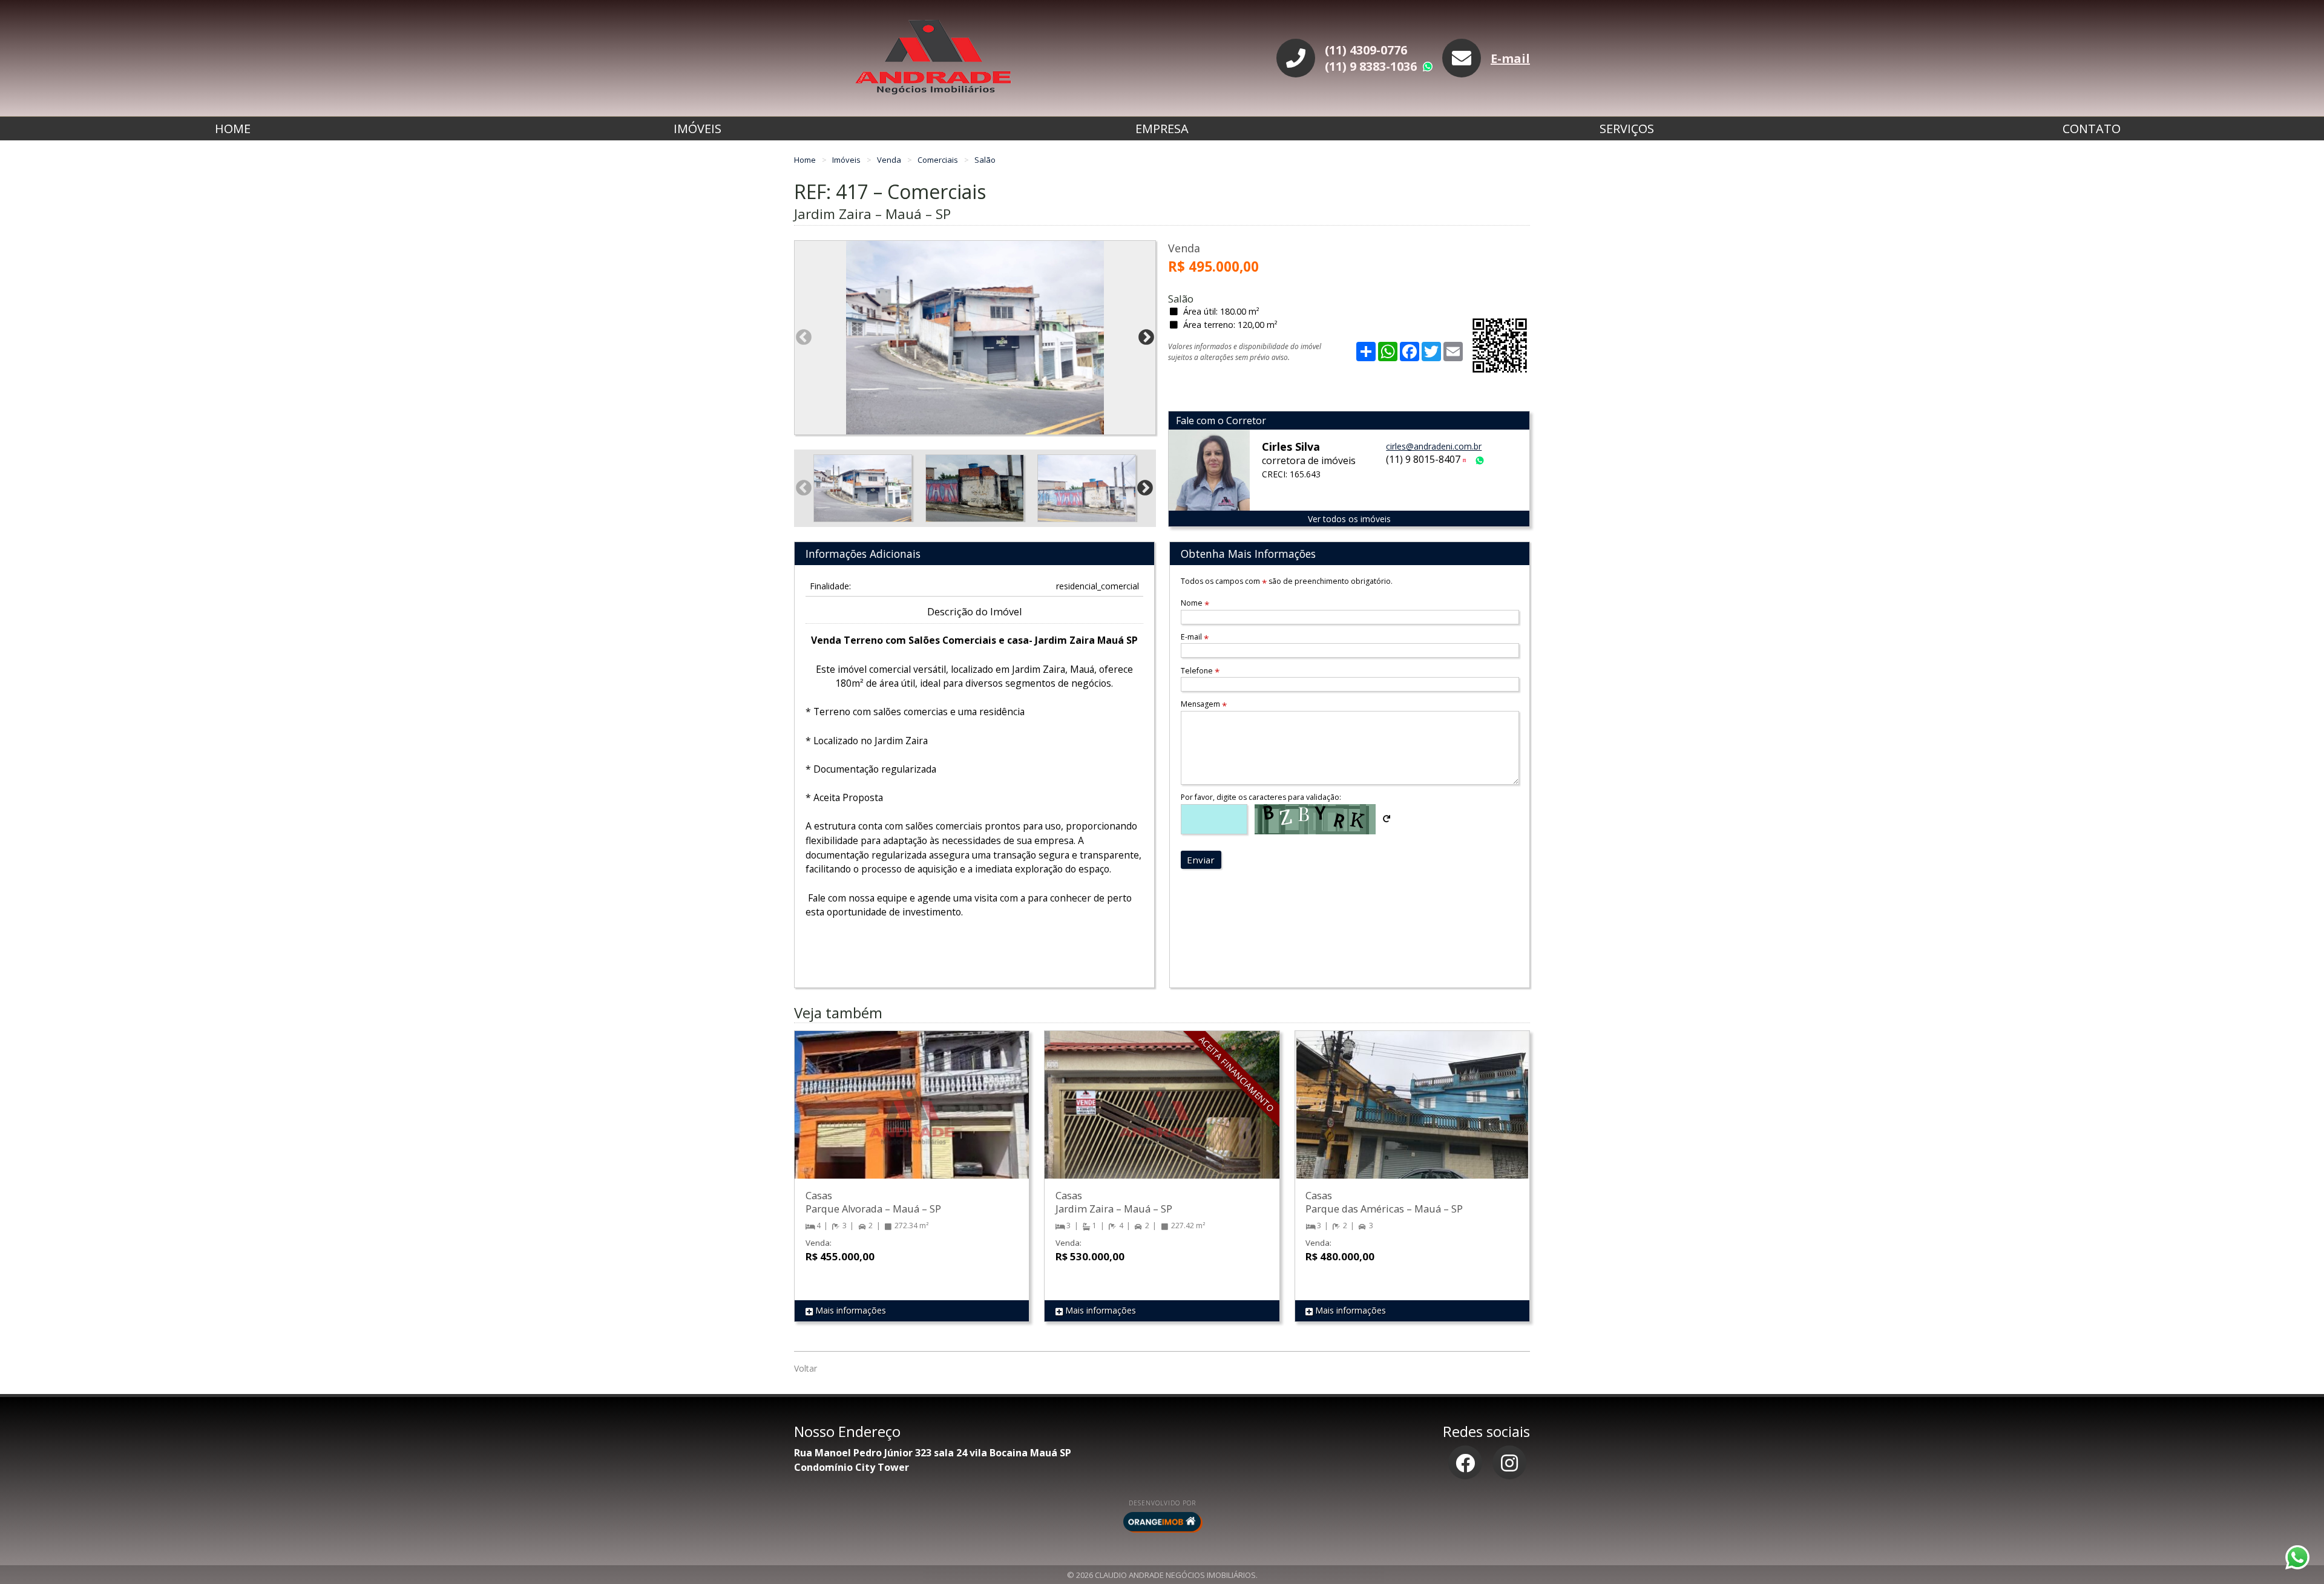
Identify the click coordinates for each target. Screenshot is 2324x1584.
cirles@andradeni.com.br (1434, 446)
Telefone (1200, 671)
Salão (985, 160)
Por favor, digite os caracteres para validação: (1261, 797)
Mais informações (849, 1310)
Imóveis (698, 129)
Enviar (1201, 860)
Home (233, 129)
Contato (2092, 129)
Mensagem (1204, 704)
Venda (890, 160)
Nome (1195, 603)
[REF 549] (912, 1117)
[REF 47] (1162, 1117)
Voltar (806, 1368)
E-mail (1510, 58)
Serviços (1627, 129)
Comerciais (939, 160)
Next (1146, 338)
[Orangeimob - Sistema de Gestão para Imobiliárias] (1162, 1522)
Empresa (1162, 129)
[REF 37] (1412, 1117)
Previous (804, 338)
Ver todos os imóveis (1349, 519)
